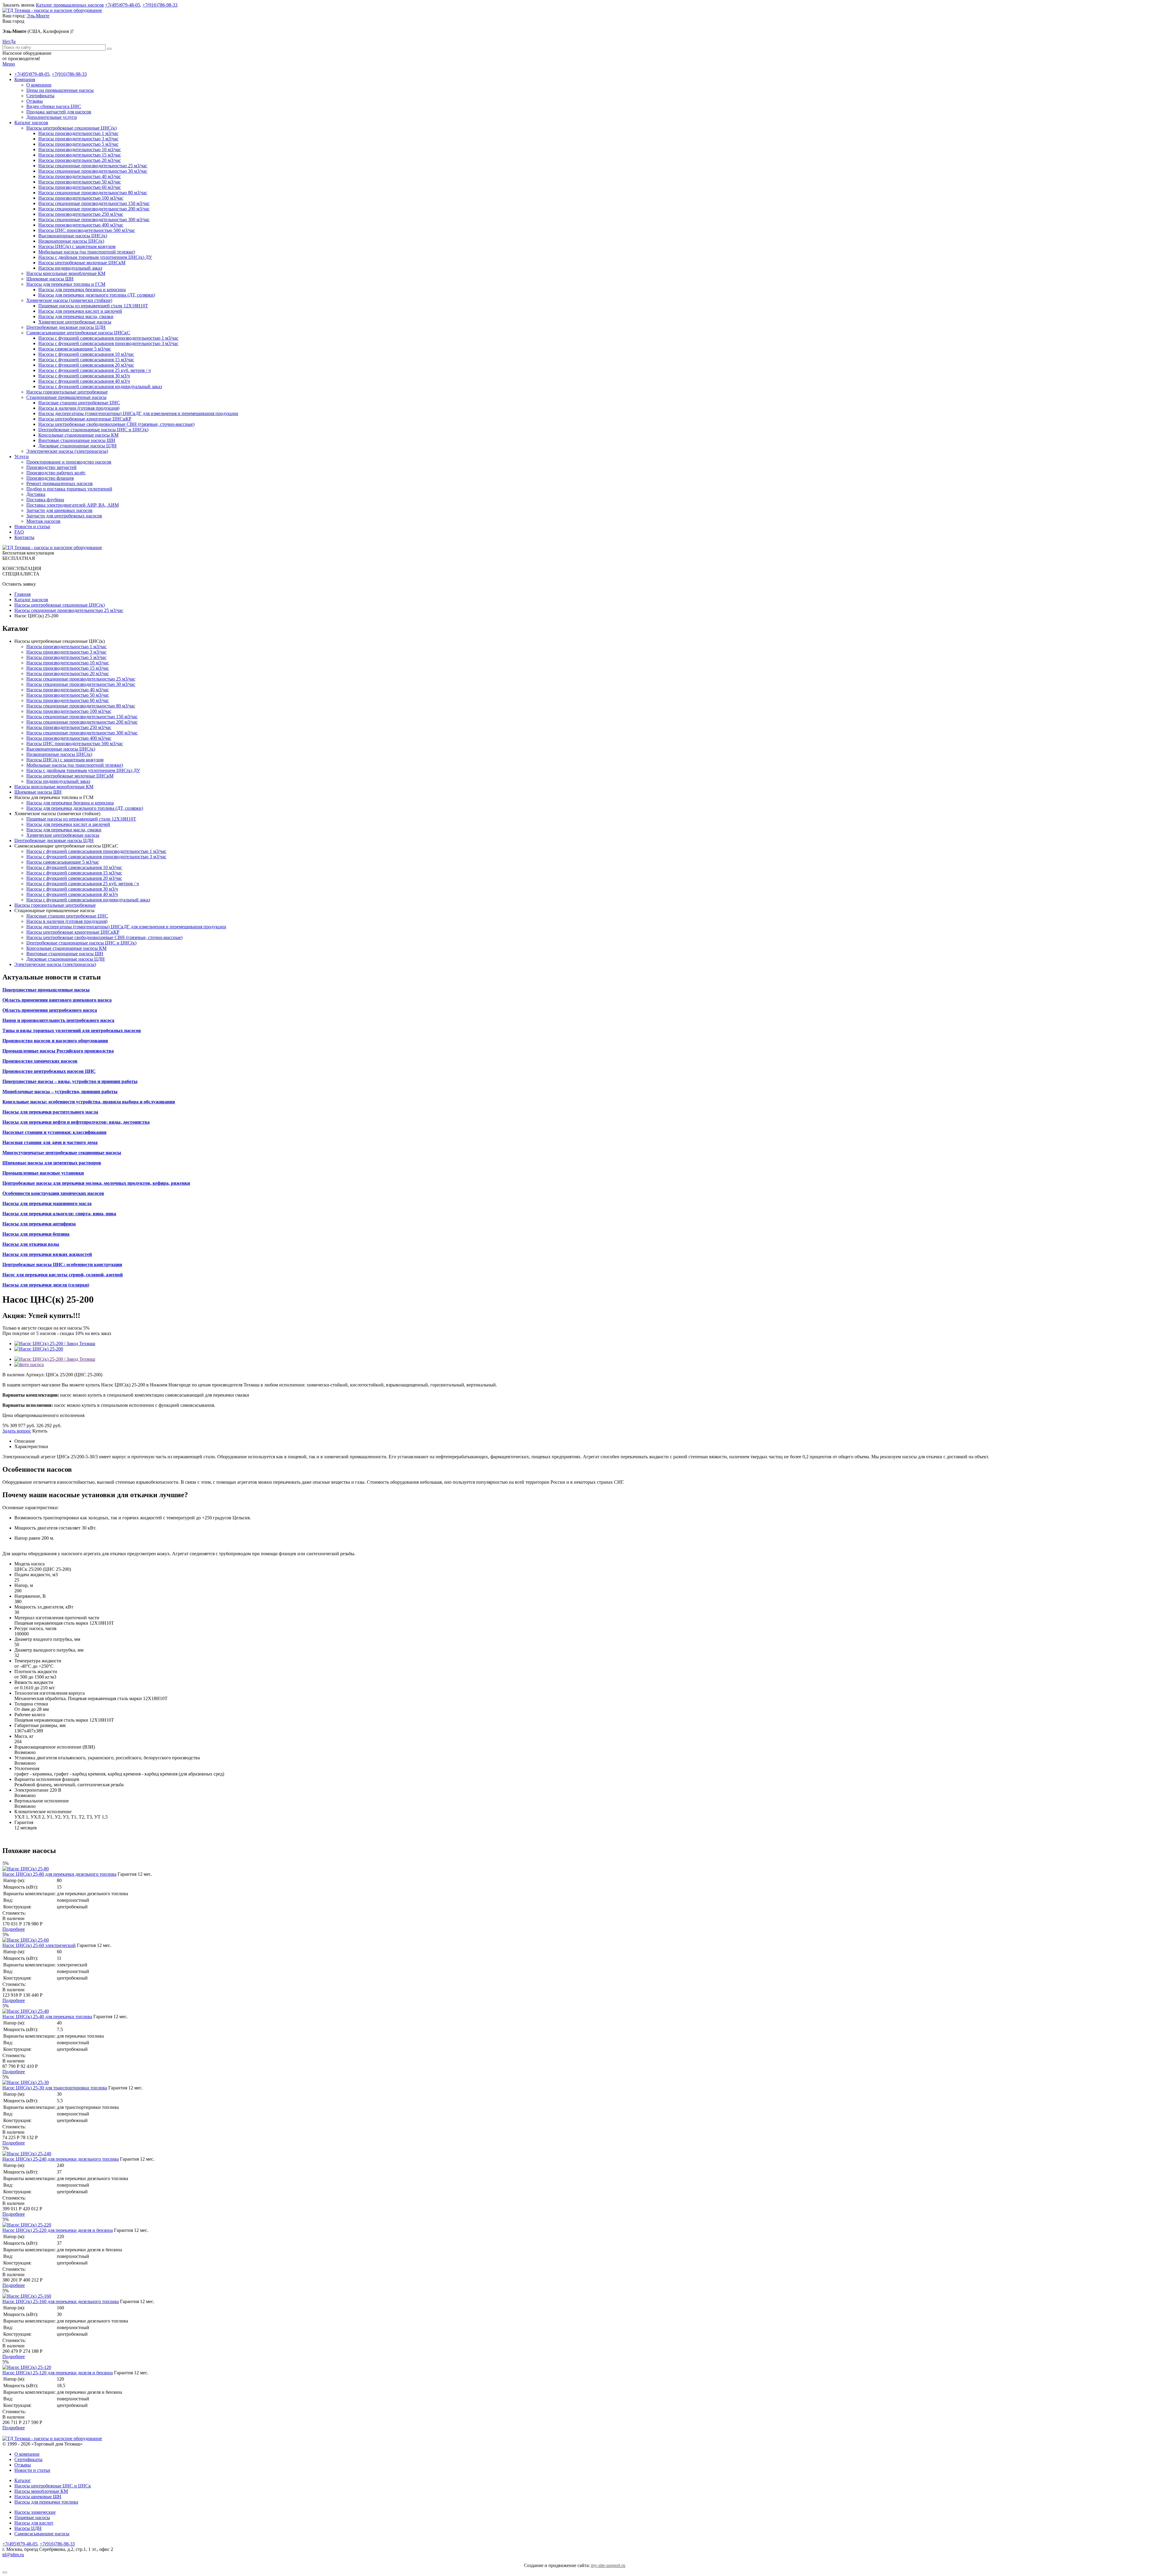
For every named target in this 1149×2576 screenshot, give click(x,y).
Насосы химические (35, 2512)
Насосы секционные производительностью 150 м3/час (94, 203)
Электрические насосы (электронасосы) (67, 451)
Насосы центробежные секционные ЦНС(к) (72, 128)
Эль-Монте (38, 16)
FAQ (19, 532)
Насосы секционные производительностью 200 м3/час (94, 209)
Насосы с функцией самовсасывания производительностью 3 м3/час (108, 343)
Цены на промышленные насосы (60, 90)
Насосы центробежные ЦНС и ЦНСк (53, 2486)
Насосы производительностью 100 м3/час (81, 198)
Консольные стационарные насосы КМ (78, 435)
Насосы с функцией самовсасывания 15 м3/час (86, 360)
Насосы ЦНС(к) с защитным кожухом (77, 246)
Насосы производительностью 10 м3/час (80, 149)
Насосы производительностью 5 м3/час (78, 144)
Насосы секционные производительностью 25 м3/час (93, 166)
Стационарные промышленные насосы (66, 397)
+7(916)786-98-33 (160, 5)
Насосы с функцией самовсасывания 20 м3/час (86, 365)
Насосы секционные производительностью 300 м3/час (94, 220)
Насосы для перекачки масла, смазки (76, 316)
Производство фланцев (50, 478)
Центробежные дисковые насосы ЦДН (66, 327)
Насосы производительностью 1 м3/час (78, 133)
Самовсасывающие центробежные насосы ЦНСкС (78, 333)
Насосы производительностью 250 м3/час (81, 214)
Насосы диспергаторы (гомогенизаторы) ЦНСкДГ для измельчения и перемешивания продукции (138, 413)
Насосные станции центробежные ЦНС (79, 403)
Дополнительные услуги (52, 117)
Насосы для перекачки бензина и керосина (82, 290)
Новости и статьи (32, 527)
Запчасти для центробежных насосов (64, 516)
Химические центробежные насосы (75, 322)
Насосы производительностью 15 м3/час (80, 155)
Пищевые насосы (32, 2517)
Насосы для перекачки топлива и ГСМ (66, 284)
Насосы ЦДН (28, 2528)
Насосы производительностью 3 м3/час (78, 139)
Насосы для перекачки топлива (46, 2502)
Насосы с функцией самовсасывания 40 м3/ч (84, 381)
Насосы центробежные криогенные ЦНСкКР (85, 419)
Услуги (22, 457)
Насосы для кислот (34, 2523)
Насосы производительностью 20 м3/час (80, 160)
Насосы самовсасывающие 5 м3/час (75, 349)
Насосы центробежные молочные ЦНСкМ (82, 263)
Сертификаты (40, 96)
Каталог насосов (31, 123)
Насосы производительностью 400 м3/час (81, 225)
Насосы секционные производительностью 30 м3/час (93, 171)
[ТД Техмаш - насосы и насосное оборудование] (52, 10)
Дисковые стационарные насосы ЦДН (77, 446)
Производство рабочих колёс (56, 473)
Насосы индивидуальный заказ (70, 268)
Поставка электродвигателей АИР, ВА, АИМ (73, 505)
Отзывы (35, 101)
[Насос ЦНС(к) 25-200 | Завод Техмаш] (55, 1344)
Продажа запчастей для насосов (59, 112)
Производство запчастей (51, 467)
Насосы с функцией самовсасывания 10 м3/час (86, 354)
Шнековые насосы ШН (50, 279)
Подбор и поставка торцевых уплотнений (69, 489)
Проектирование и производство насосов (69, 462)
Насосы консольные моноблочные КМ (66, 273)
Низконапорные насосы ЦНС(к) (71, 241)
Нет (6, 41)
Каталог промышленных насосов (70, 5)
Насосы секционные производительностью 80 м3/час (93, 193)
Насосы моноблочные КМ (41, 2491)
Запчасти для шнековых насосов (59, 510)
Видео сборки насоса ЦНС (54, 106)
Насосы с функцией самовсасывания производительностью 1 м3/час (108, 338)
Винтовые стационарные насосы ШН (77, 440)
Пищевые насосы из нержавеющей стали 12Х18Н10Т (93, 306)
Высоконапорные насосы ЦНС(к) (73, 236)
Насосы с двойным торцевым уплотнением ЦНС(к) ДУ (95, 257)
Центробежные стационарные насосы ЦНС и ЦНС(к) (93, 430)
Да (13, 41)
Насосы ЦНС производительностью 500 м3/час (87, 230)
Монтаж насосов (43, 521)
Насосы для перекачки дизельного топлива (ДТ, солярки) (97, 295)
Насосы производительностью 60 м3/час (80, 187)
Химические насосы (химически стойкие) (69, 300)
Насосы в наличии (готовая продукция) (79, 408)
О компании (39, 85)
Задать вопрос (17, 1431)
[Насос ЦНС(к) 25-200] (39, 1349)
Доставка (36, 494)
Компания (25, 79)
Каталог (23, 2480)
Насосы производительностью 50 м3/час (80, 182)
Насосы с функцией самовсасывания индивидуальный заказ (100, 386)
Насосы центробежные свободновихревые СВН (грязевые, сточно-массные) (116, 424)
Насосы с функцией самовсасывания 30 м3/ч (84, 376)
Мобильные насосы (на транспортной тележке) (87, 252)
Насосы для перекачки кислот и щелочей (80, 311)
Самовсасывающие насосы (42, 2534)
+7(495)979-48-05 (123, 5)
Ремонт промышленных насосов (60, 483)
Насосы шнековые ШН (38, 2497)
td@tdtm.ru (13, 2555)
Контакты (24, 537)
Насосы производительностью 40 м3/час (80, 176)
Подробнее (14, 1929)
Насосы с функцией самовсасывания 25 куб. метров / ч (95, 370)
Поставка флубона (45, 500)
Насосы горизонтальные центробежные (67, 392)
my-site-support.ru (608, 2565)
